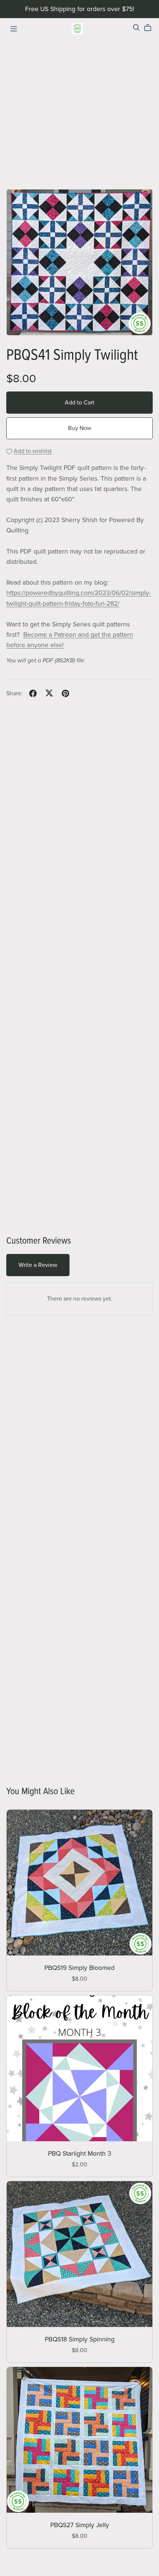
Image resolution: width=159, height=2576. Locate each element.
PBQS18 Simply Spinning (80, 2339)
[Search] (136, 28)
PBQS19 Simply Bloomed (79, 1968)
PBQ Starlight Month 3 (80, 2154)
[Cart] (151, 28)
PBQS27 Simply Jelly (80, 2525)
